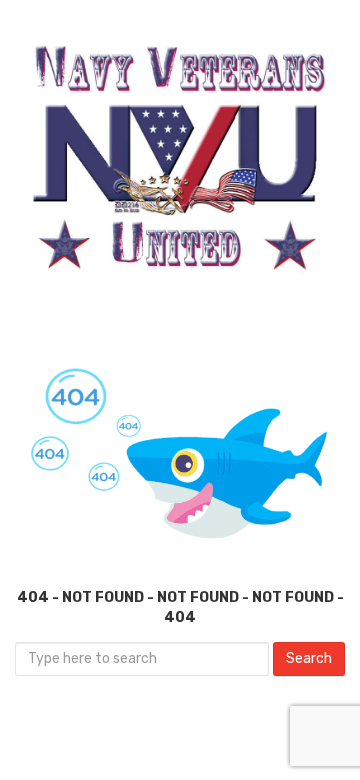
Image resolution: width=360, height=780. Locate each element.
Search (309, 658)
